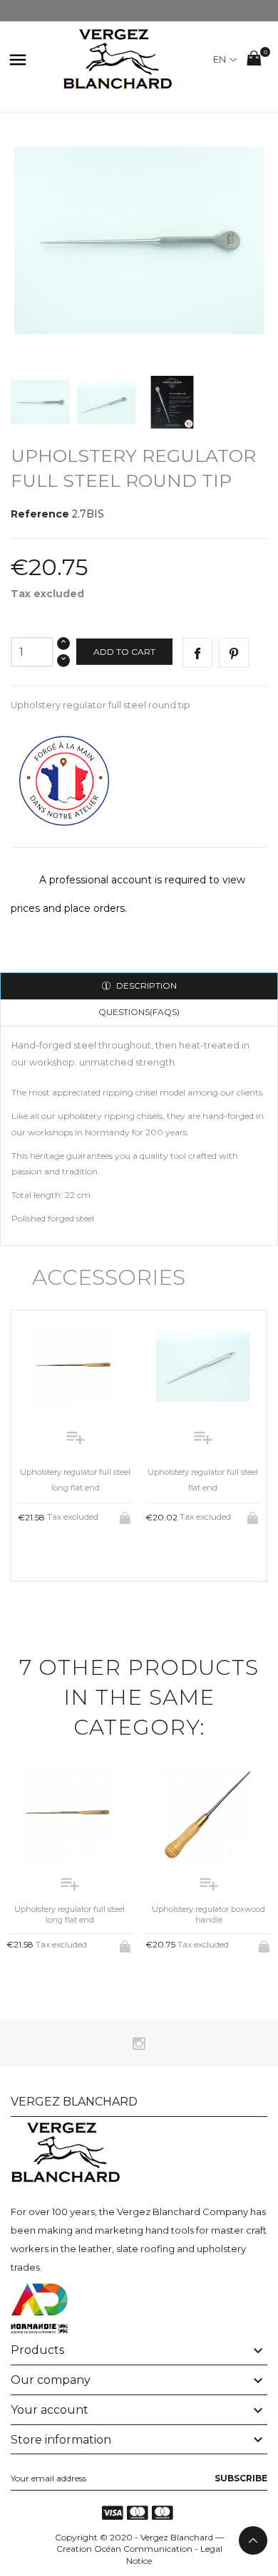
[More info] (87, 1552)
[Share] (197, 653)
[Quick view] (64, 1553)
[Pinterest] (234, 653)
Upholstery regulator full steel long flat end (69, 1914)
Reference (40, 514)
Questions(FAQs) (139, 1012)
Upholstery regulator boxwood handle (208, 1914)
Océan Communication (143, 2549)
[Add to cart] (126, 1515)
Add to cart (124, 652)
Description (145, 985)
